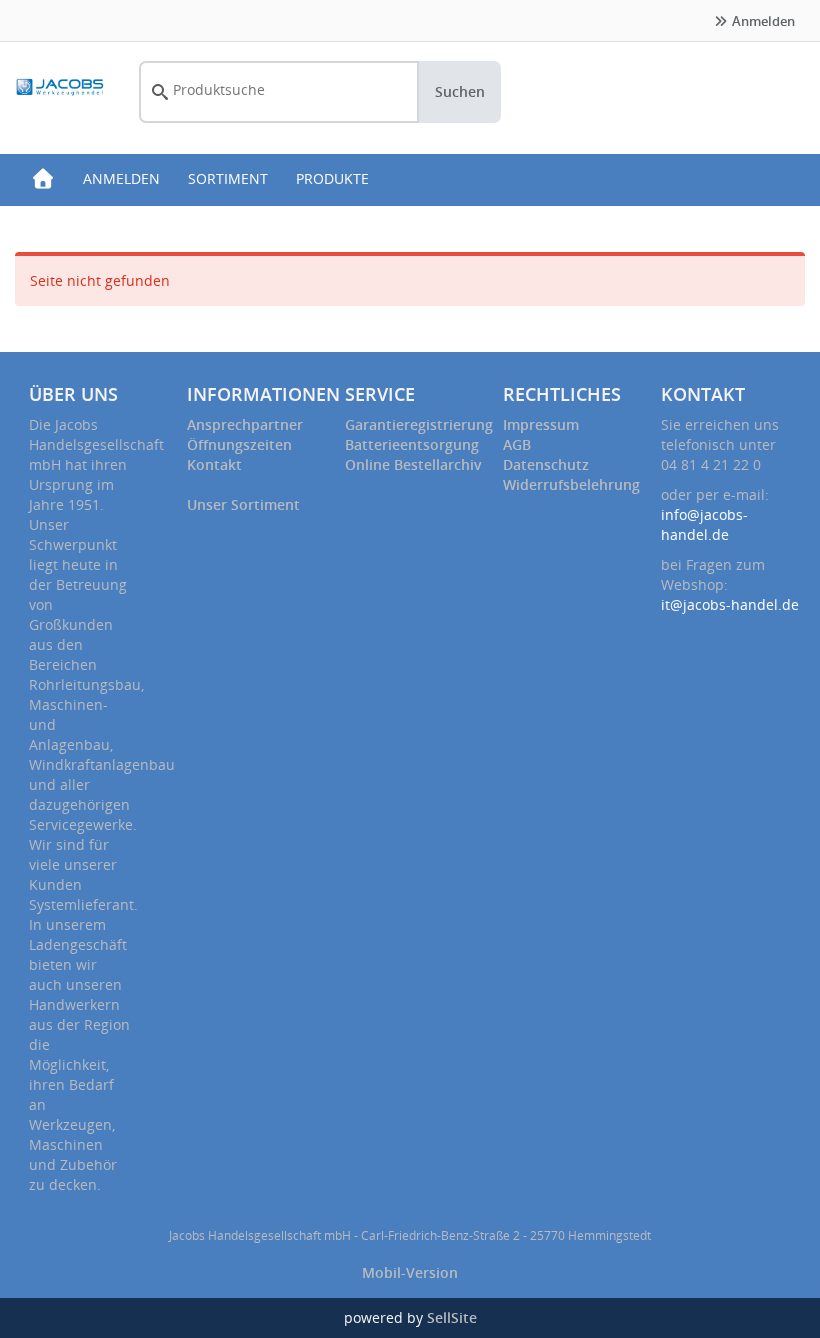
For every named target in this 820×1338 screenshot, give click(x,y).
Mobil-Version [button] (410, 1272)
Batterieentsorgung (412, 444)
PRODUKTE (332, 178)
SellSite (452, 1317)
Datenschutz (546, 464)
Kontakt (214, 464)
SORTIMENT (228, 178)
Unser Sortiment (243, 504)
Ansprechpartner (245, 424)
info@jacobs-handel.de (704, 524)
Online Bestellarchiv (413, 464)
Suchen (460, 91)
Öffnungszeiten (239, 444)
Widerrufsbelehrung (571, 484)
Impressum (541, 424)
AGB (517, 444)
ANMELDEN (121, 178)
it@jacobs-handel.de (730, 604)
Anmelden (762, 21)
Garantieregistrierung (419, 424)
